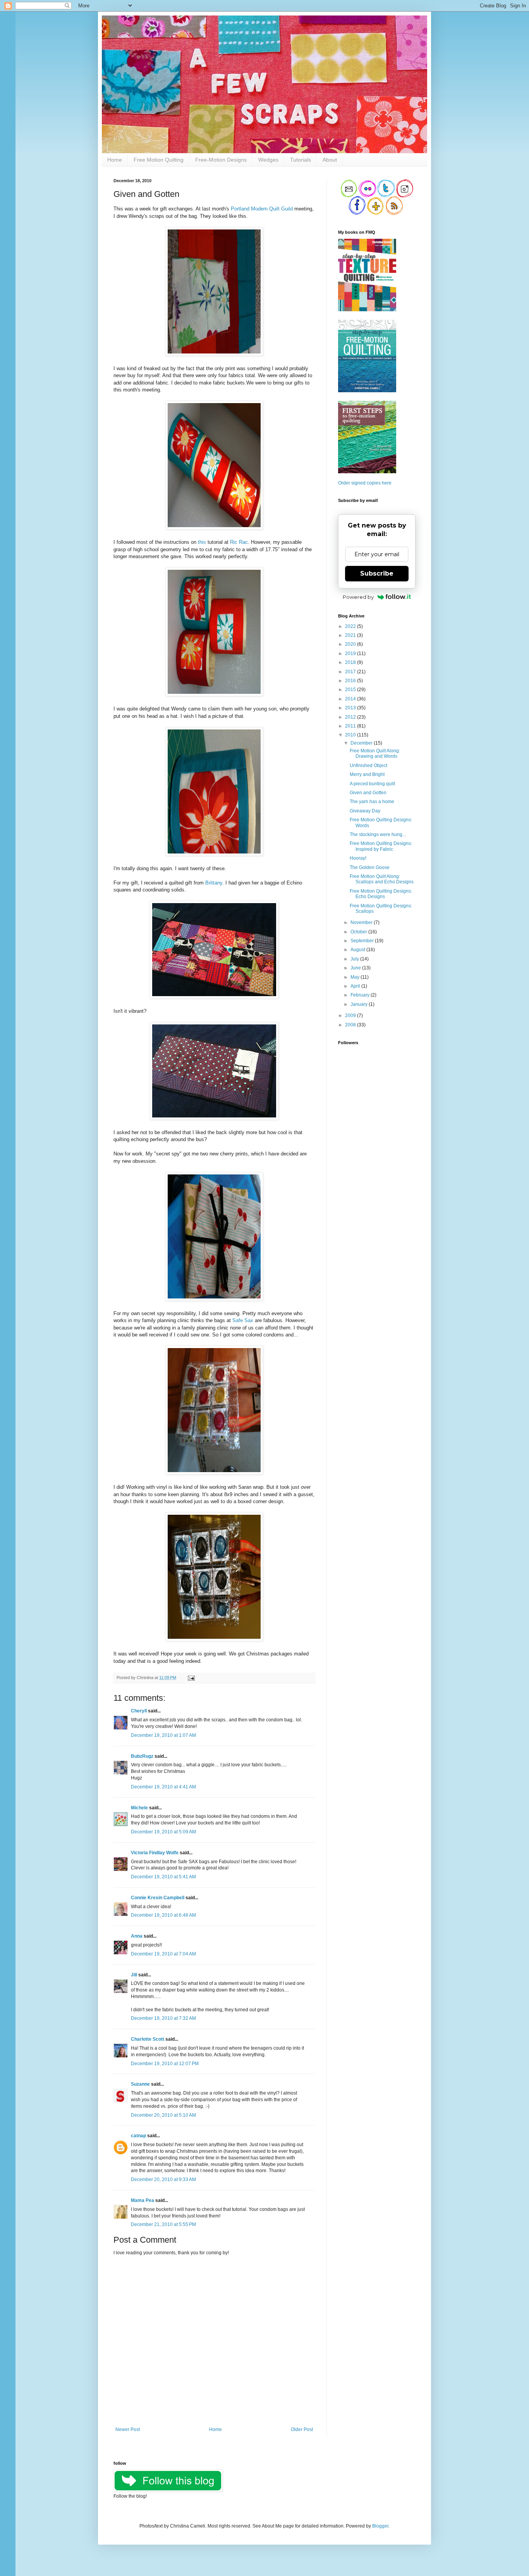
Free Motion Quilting (159, 160)
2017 (351, 672)
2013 (351, 708)
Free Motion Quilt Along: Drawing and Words (375, 753)
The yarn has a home (372, 802)
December (362, 743)
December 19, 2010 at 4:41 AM (163, 1787)
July (355, 959)
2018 (351, 662)
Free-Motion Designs (221, 160)
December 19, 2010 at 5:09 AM (163, 1832)
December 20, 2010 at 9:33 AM (163, 2179)
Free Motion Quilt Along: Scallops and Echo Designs (382, 879)
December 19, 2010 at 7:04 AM (163, 1954)
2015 (351, 690)
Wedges (268, 160)
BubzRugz (142, 1756)
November (362, 922)
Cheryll (139, 1711)
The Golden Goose (370, 867)
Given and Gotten (368, 793)
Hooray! (358, 858)
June (356, 968)
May (356, 977)
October (359, 932)
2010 (351, 735)
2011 (351, 726)
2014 (351, 699)
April (356, 986)
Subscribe (377, 573)
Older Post (302, 2429)
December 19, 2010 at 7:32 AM (163, 2018)
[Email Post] (190, 1678)
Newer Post (128, 2429)
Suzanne (140, 2084)
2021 (351, 635)
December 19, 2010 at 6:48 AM (163, 1915)
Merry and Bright (367, 774)
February (361, 995)
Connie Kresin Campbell (158, 1898)
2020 (351, 644)
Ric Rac (239, 542)
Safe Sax (243, 1320)
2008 (351, 1025)
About (330, 160)
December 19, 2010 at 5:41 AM (163, 1877)
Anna (137, 1936)
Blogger (380, 2526)
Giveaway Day (365, 811)
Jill (134, 1975)
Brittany (214, 883)
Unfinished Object (368, 766)
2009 (351, 1016)
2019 (351, 653)
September (363, 941)
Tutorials (301, 160)
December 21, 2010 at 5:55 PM (163, 2224)
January (360, 1004)
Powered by (358, 597)
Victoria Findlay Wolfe (155, 1853)
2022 (351, 626)
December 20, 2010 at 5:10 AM (163, 2115)
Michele (139, 1808)
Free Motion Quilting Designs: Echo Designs (381, 894)
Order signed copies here (365, 483)
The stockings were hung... (378, 835)
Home (115, 160)
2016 (351, 681)
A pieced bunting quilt (372, 784)
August (358, 950)
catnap (138, 2136)
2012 (351, 717)
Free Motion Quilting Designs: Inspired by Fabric (381, 846)
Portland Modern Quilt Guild (262, 209)
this (202, 542)
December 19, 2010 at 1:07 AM (163, 1735)
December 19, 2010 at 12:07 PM (165, 2064)
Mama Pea (143, 2200)
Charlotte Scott (148, 2039)
